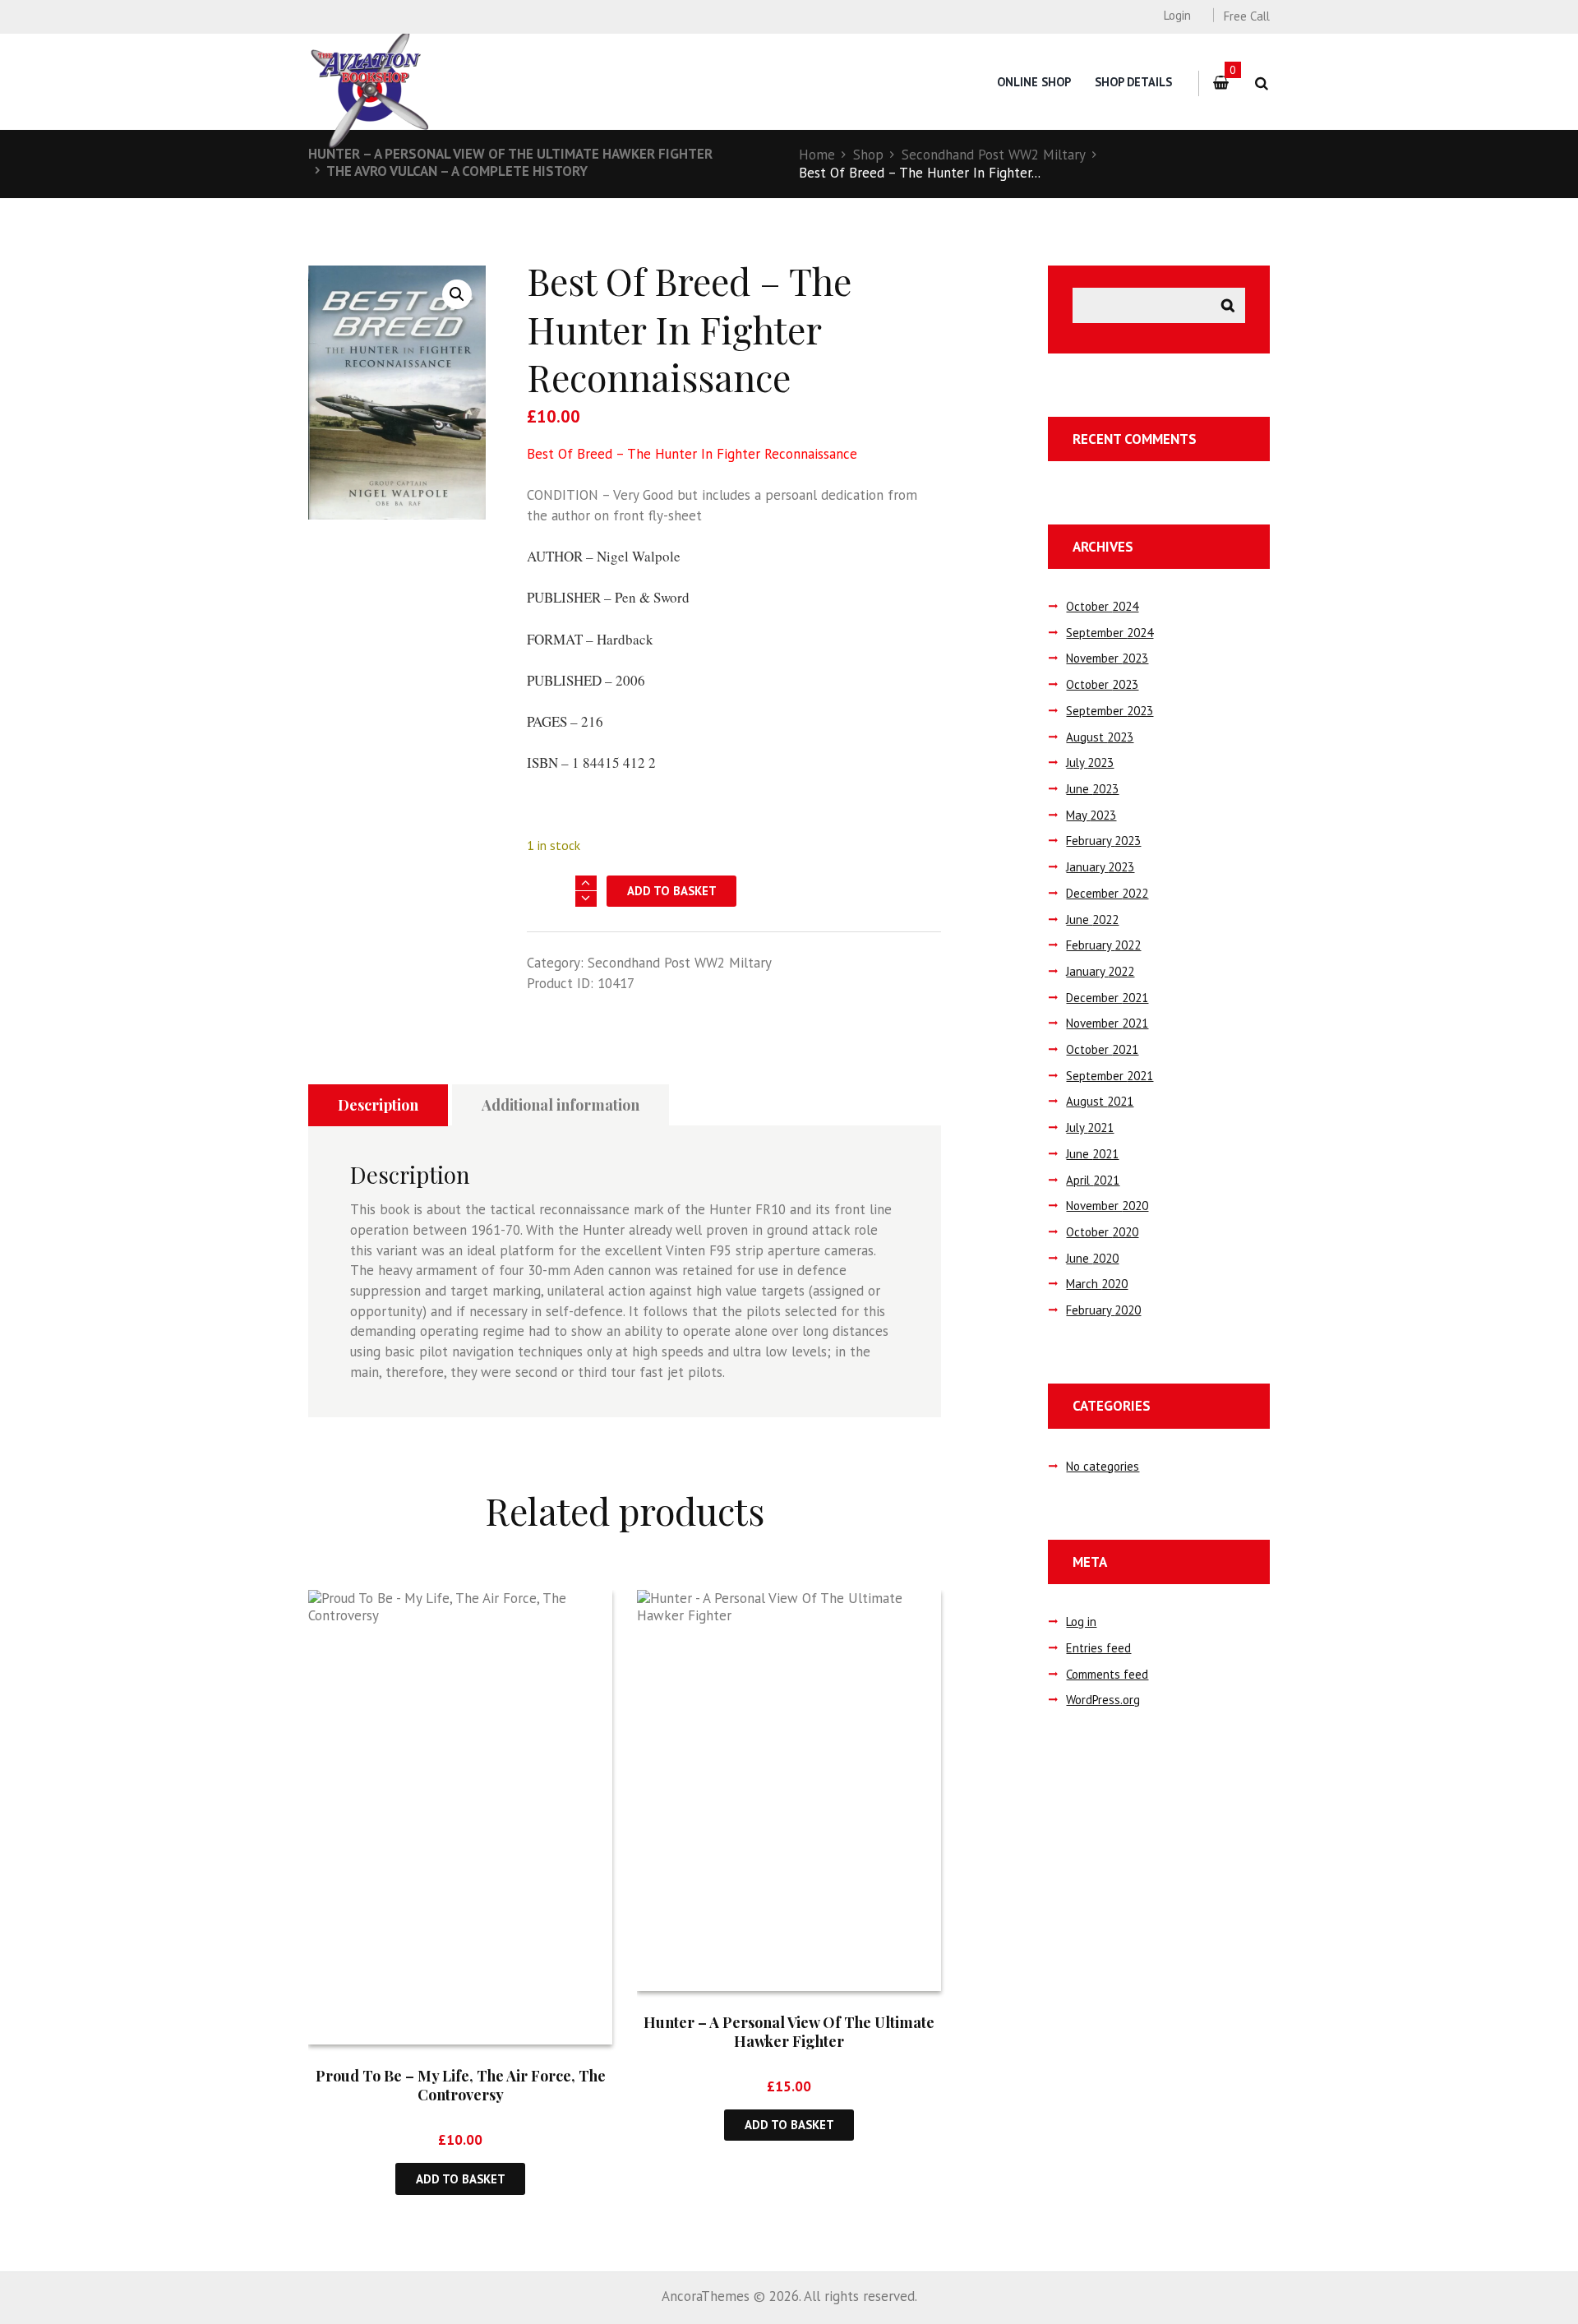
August (1100, 737)
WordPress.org (1103, 1700)
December (1107, 893)
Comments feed (1107, 1674)
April (1093, 1180)
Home (817, 155)
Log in (1081, 1622)
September (1110, 633)
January (1100, 867)
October (1102, 606)
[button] (457, 294)
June (1092, 789)
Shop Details (1133, 82)
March (1097, 1284)
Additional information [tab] (561, 1105)
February (1103, 841)
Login (1177, 15)
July (1090, 762)
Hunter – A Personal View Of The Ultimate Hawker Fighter (510, 154)
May (1091, 815)
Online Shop (1034, 82)
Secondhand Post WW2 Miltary (994, 155)
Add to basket (672, 891)
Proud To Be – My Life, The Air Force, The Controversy (461, 2085)
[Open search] (1261, 83)
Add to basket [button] (461, 2179)
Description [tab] (378, 1105)
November (1107, 658)
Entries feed (1098, 1648)
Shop (868, 155)
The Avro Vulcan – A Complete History (457, 171)
